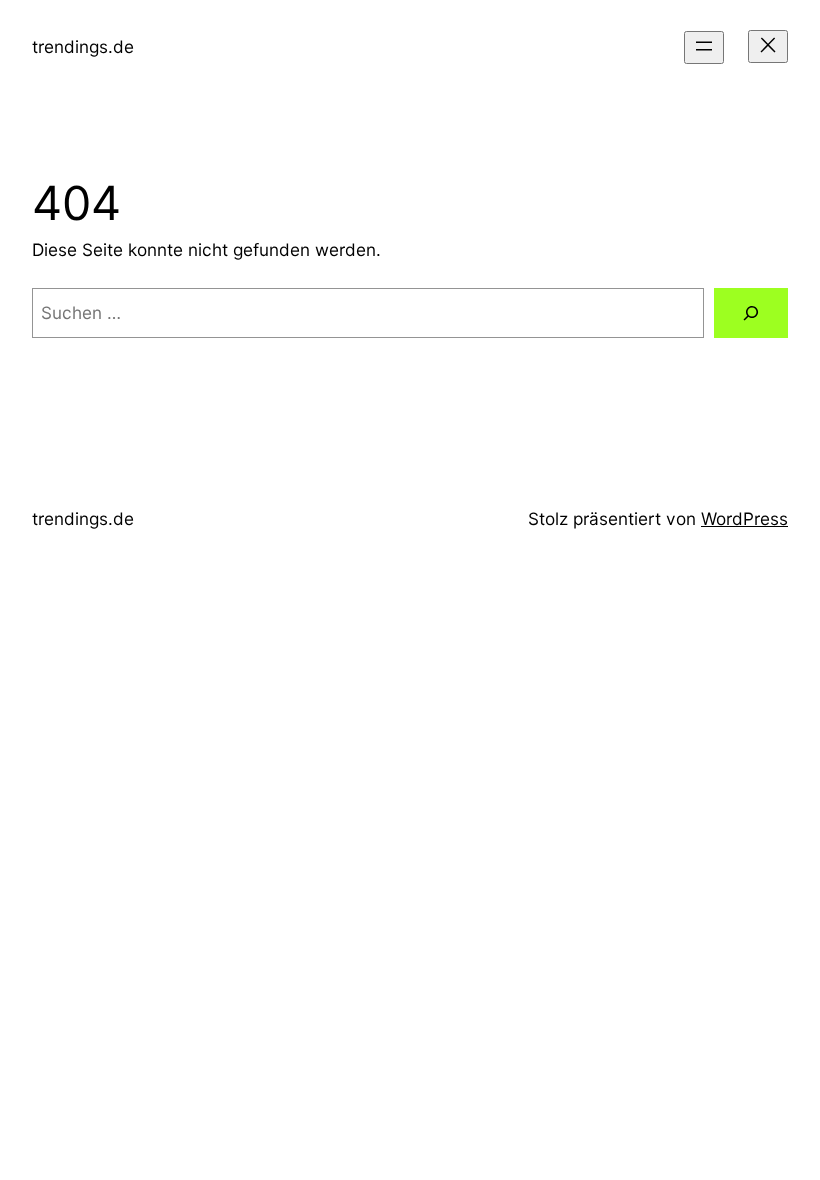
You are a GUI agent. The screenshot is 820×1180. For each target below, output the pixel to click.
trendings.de (83, 46)
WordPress (744, 518)
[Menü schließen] (768, 46)
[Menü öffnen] (704, 47)
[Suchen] (751, 313)
